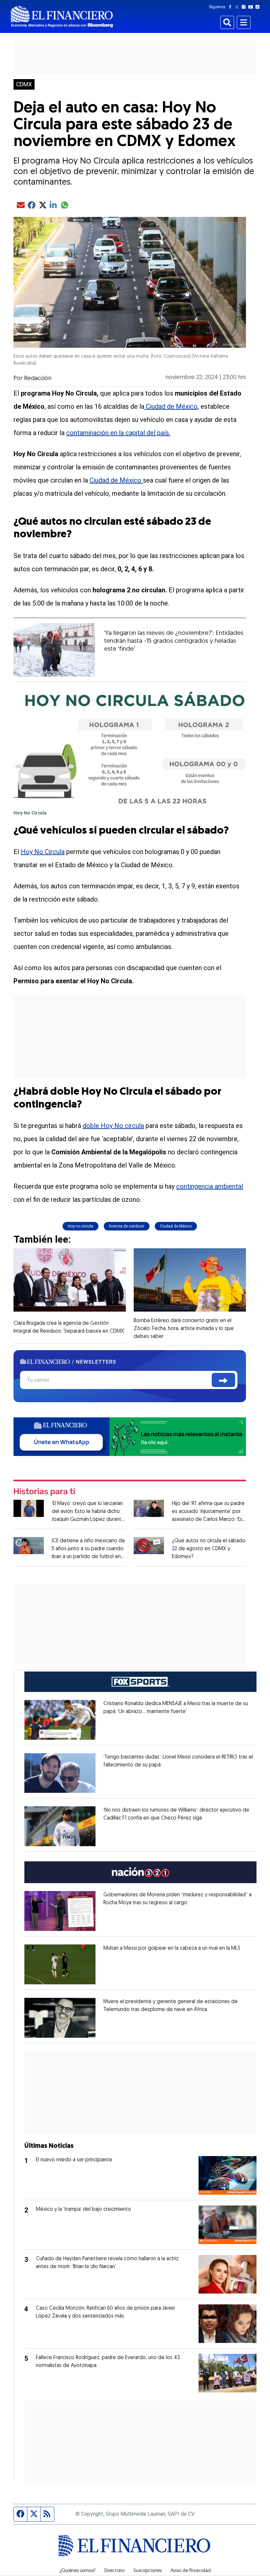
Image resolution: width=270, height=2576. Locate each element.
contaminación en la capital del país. (118, 433)
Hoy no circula (81, 1226)
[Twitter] (238, 7)
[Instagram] (245, 7)
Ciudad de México (171, 406)
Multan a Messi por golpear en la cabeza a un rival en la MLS (172, 1948)
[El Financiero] (62, 17)
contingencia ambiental (210, 1186)
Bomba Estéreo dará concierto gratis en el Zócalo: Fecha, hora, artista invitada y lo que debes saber (184, 1329)
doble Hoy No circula (113, 1126)
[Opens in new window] (60, 1720)
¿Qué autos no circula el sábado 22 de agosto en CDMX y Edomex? (209, 1549)
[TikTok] (259, 7)
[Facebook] (231, 7)
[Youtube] (252, 7)
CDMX (24, 84)
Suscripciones (148, 2571)
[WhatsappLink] (130, 1436)
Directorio (114, 2571)
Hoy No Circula (43, 852)
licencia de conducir (127, 1226)
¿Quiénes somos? (78, 2571)
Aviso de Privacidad (191, 2571)
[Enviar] (223, 1380)
